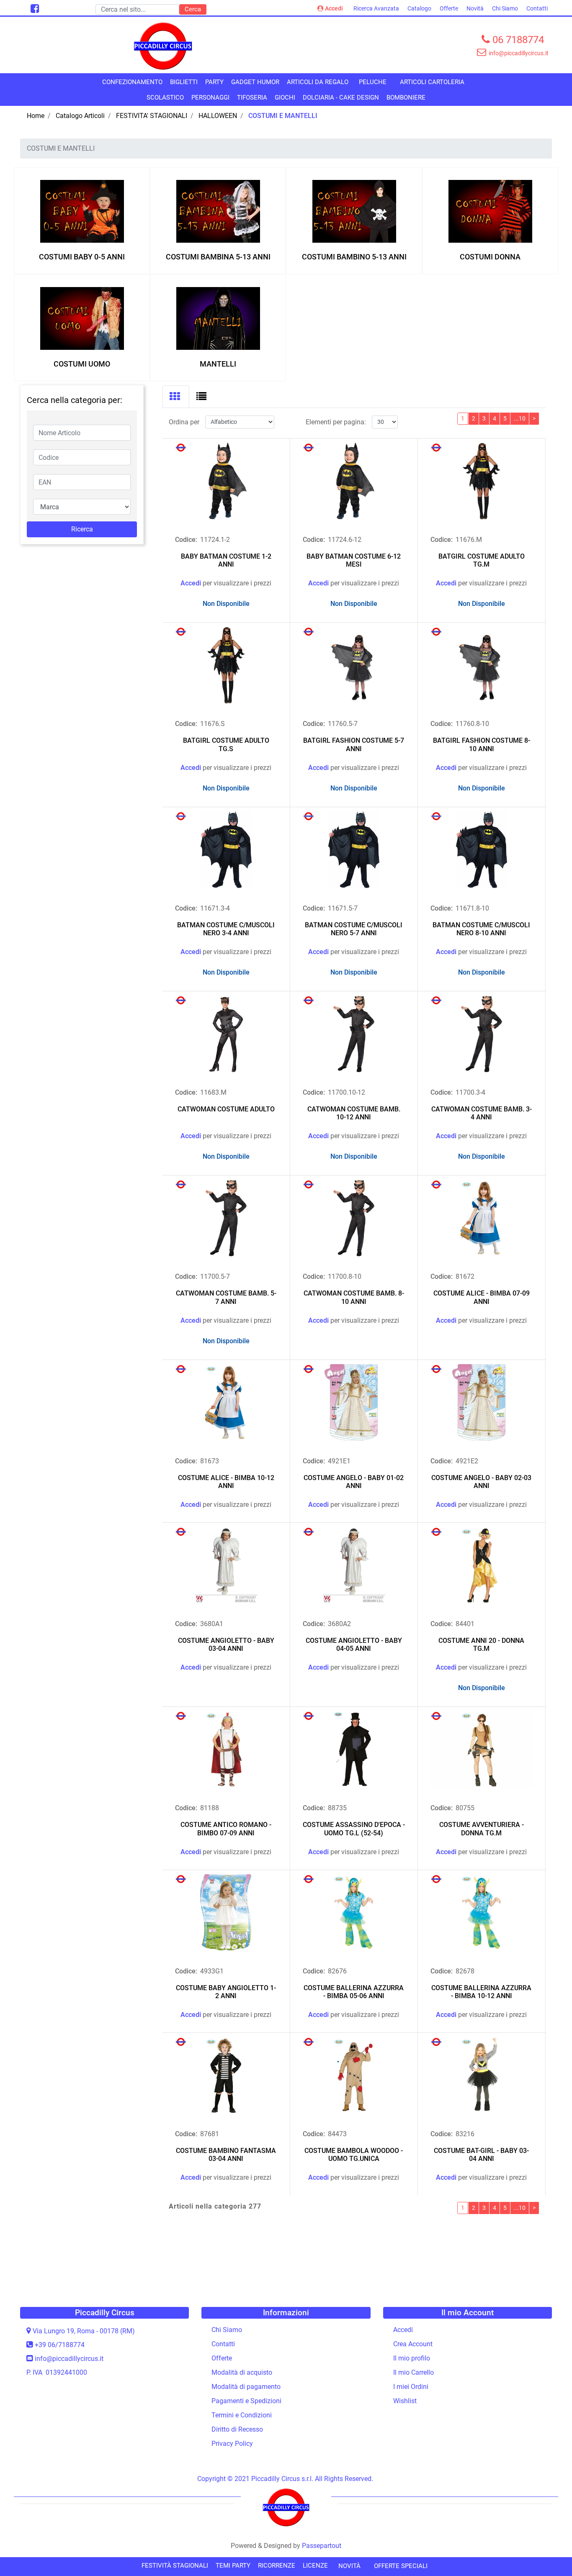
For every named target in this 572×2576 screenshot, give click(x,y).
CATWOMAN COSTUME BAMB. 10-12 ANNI (354, 1113)
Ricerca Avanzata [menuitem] (376, 8)
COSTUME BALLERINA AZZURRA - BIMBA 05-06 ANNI (354, 1992)
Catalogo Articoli (80, 116)
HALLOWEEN (218, 116)
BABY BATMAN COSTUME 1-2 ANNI (226, 560)
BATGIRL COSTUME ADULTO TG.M (482, 560)
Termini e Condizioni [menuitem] (242, 2415)
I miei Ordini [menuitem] (411, 2387)
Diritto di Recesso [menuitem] (237, 2429)
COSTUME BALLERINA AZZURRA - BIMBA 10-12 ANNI (481, 1992)
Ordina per (184, 422)
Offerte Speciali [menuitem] (401, 2566)
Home (36, 116)
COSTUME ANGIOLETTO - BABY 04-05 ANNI (354, 1645)
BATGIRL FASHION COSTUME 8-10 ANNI (482, 744)
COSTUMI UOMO (82, 364)
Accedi (334, 8)
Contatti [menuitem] (537, 8)
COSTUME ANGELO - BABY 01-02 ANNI (354, 1482)
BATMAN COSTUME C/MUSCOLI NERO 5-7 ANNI (354, 929)
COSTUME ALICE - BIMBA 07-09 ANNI (482, 1297)
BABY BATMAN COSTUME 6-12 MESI (354, 560)
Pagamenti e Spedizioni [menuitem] (246, 2401)
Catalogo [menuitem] (419, 8)
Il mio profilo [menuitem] (412, 2358)
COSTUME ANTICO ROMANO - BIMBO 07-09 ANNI (226, 1829)
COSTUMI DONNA (490, 257)
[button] (193, 9)
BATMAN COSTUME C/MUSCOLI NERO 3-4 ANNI (226, 929)
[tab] (176, 397)
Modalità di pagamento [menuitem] (246, 2387)
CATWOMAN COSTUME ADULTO (226, 1109)
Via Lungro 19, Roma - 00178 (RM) (84, 2331)
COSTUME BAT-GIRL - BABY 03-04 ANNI (481, 2155)
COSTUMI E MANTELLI (283, 116)
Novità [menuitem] (475, 8)
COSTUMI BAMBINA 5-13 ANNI (218, 257)
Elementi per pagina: (336, 422)
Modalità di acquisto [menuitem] (242, 2372)
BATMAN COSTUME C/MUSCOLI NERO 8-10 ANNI (481, 929)
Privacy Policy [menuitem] (232, 2444)
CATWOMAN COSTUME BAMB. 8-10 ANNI (354, 1297)
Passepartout (322, 2546)
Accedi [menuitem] (403, 2330)
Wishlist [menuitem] (405, 2401)
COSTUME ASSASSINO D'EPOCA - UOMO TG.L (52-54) (354, 1829)
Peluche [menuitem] (373, 82)
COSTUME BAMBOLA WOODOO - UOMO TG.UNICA (354, 2155)
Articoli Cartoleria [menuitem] (432, 82)
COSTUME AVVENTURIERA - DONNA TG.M (482, 1829)
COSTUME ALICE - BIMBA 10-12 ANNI (226, 1482)
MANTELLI (218, 364)
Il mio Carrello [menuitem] (414, 2372)
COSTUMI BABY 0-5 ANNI (82, 257)
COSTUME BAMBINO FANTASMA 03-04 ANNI (226, 2155)
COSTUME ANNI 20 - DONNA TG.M (481, 1645)
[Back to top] (549, 2553)
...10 (520, 418)
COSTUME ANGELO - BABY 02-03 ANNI (481, 1482)
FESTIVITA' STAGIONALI (152, 116)
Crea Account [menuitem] (413, 2344)
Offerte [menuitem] (449, 8)
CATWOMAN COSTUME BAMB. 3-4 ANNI (482, 1113)
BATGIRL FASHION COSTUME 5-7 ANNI (354, 744)
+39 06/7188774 (60, 2345)
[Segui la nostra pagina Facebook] (34, 10)
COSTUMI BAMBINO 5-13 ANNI (354, 257)
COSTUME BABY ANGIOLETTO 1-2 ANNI (226, 1992)
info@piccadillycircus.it (69, 2359)
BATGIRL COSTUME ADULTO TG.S (226, 744)
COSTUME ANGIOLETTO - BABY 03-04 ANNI (226, 1645)
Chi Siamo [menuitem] (505, 8)
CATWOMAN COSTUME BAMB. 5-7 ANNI (226, 1297)
